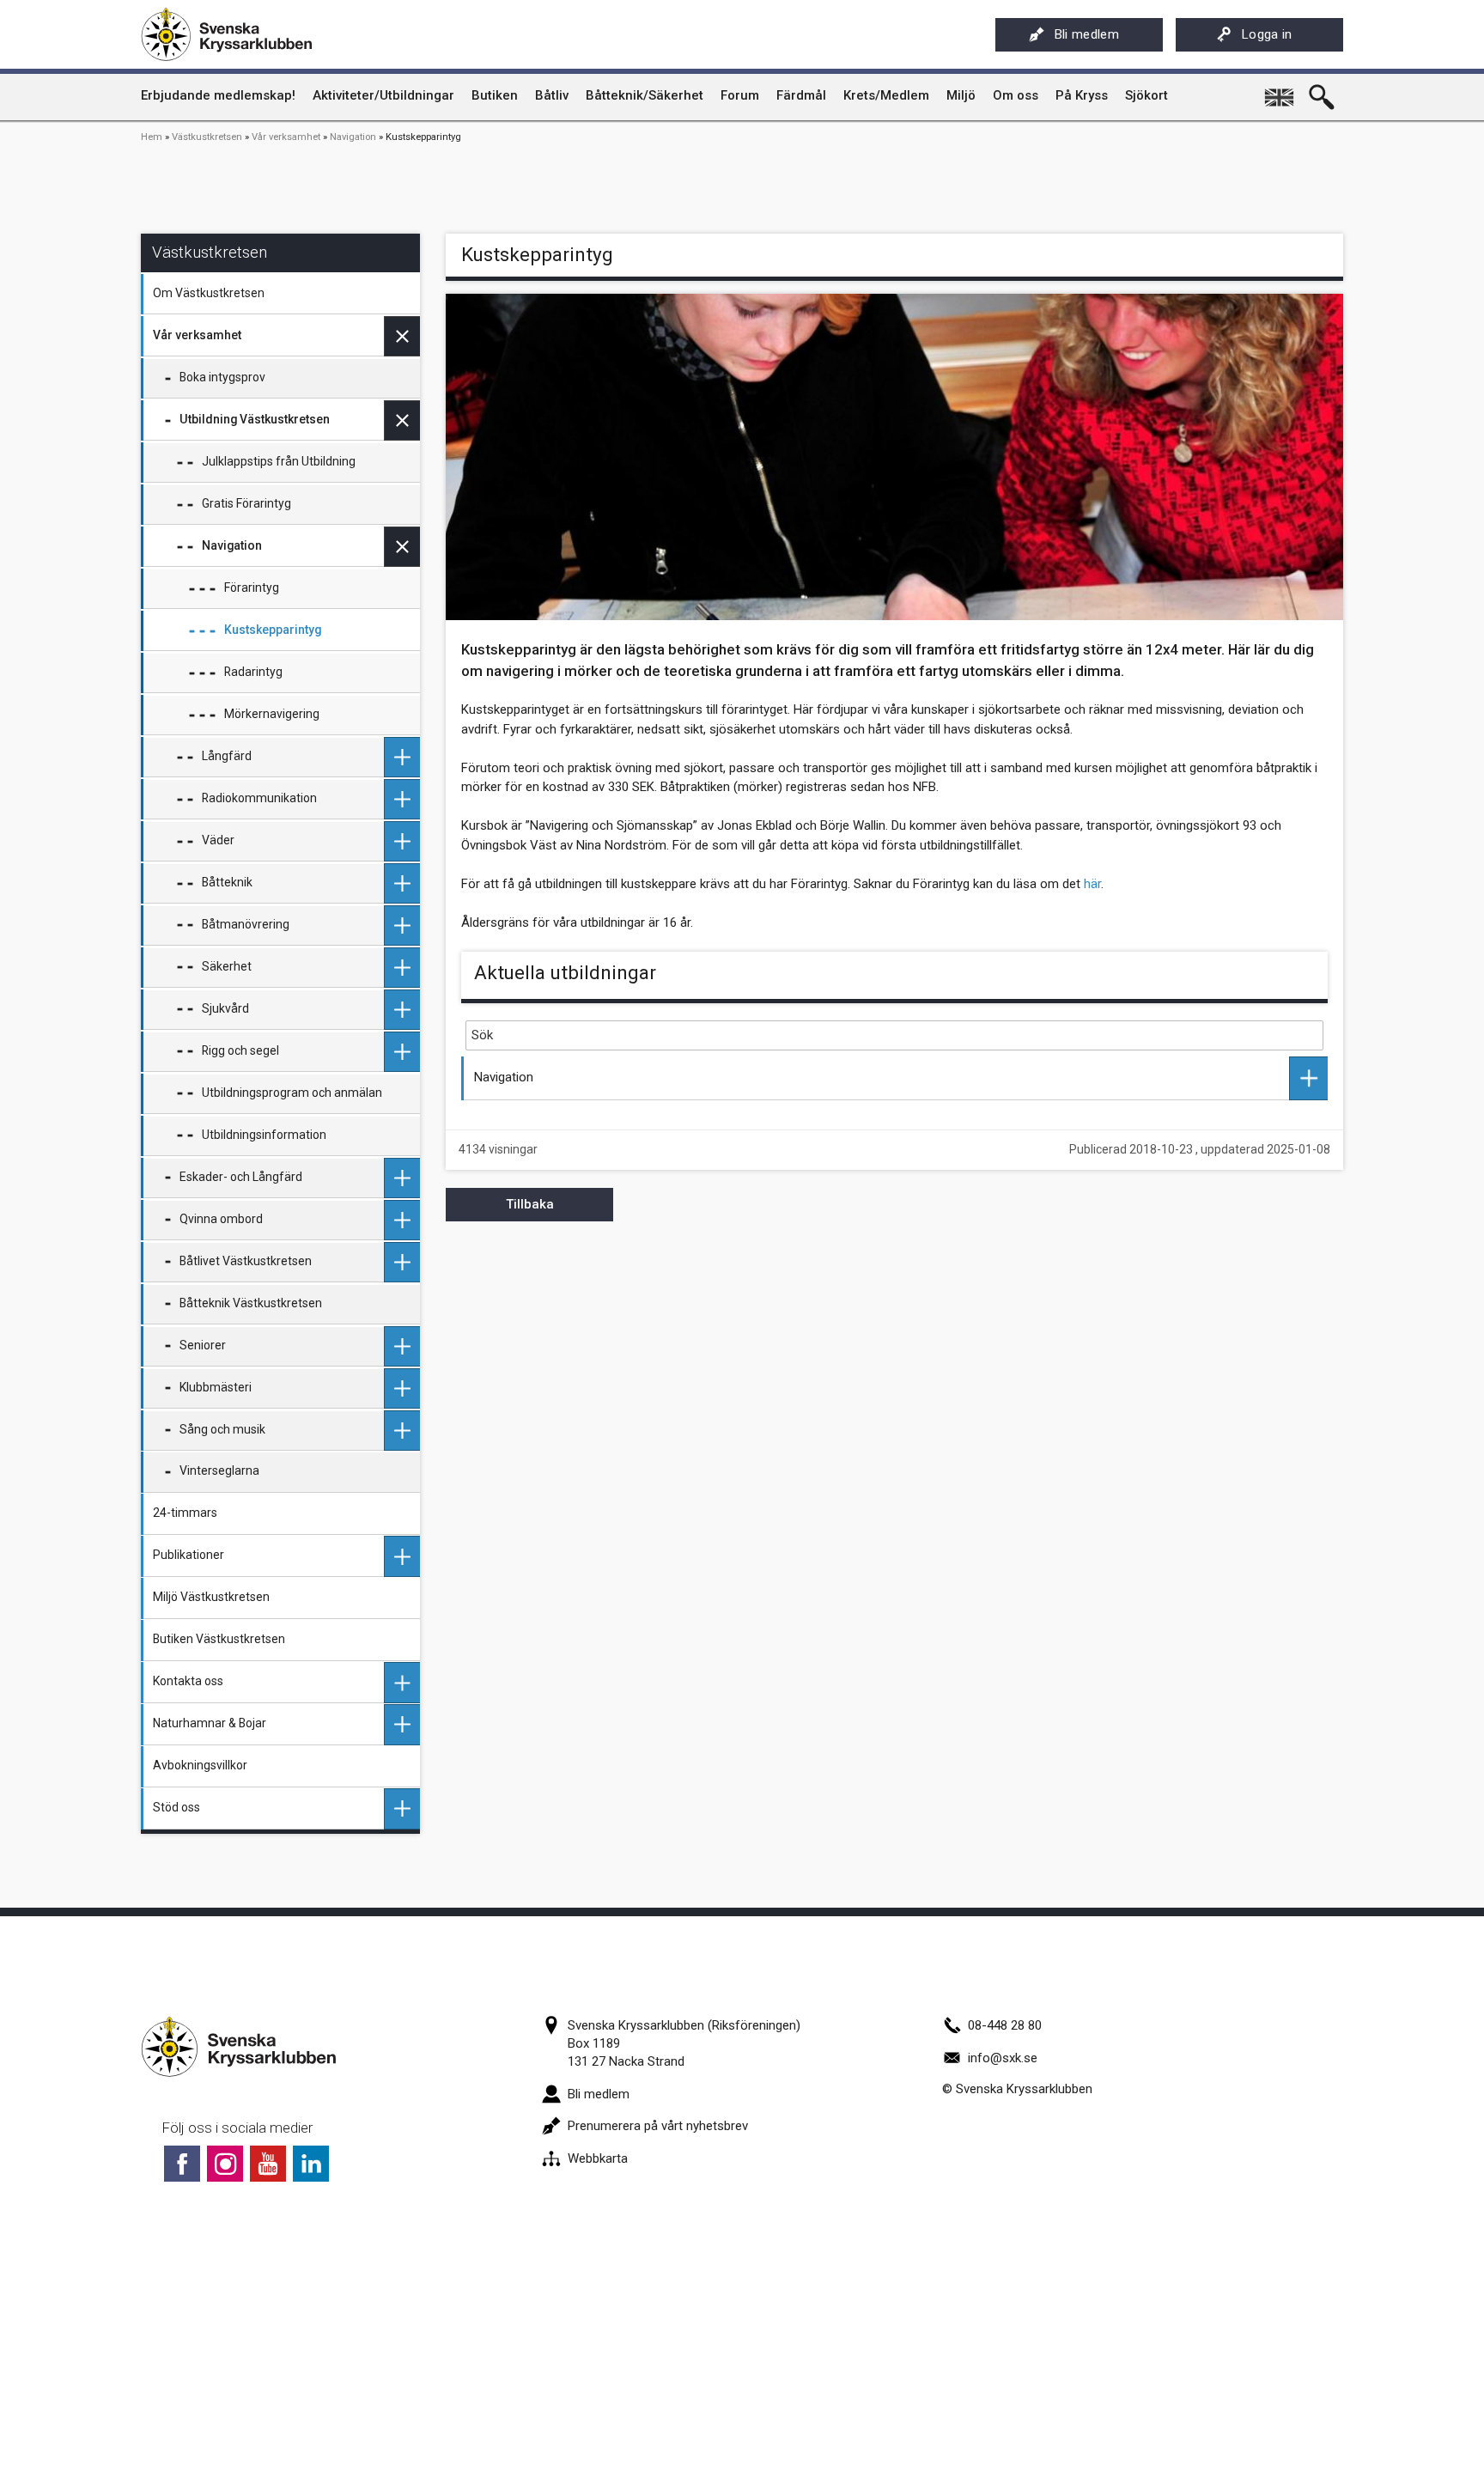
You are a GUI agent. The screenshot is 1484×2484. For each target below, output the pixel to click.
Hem (152, 137)
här (1092, 884)
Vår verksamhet (286, 137)
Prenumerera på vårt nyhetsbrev (658, 2126)
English (1280, 91)
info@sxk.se (1003, 2058)
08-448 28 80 (1005, 2025)
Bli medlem (1087, 34)
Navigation (353, 137)
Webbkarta (598, 2158)
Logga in (1267, 34)
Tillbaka (530, 1204)
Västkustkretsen (207, 137)
